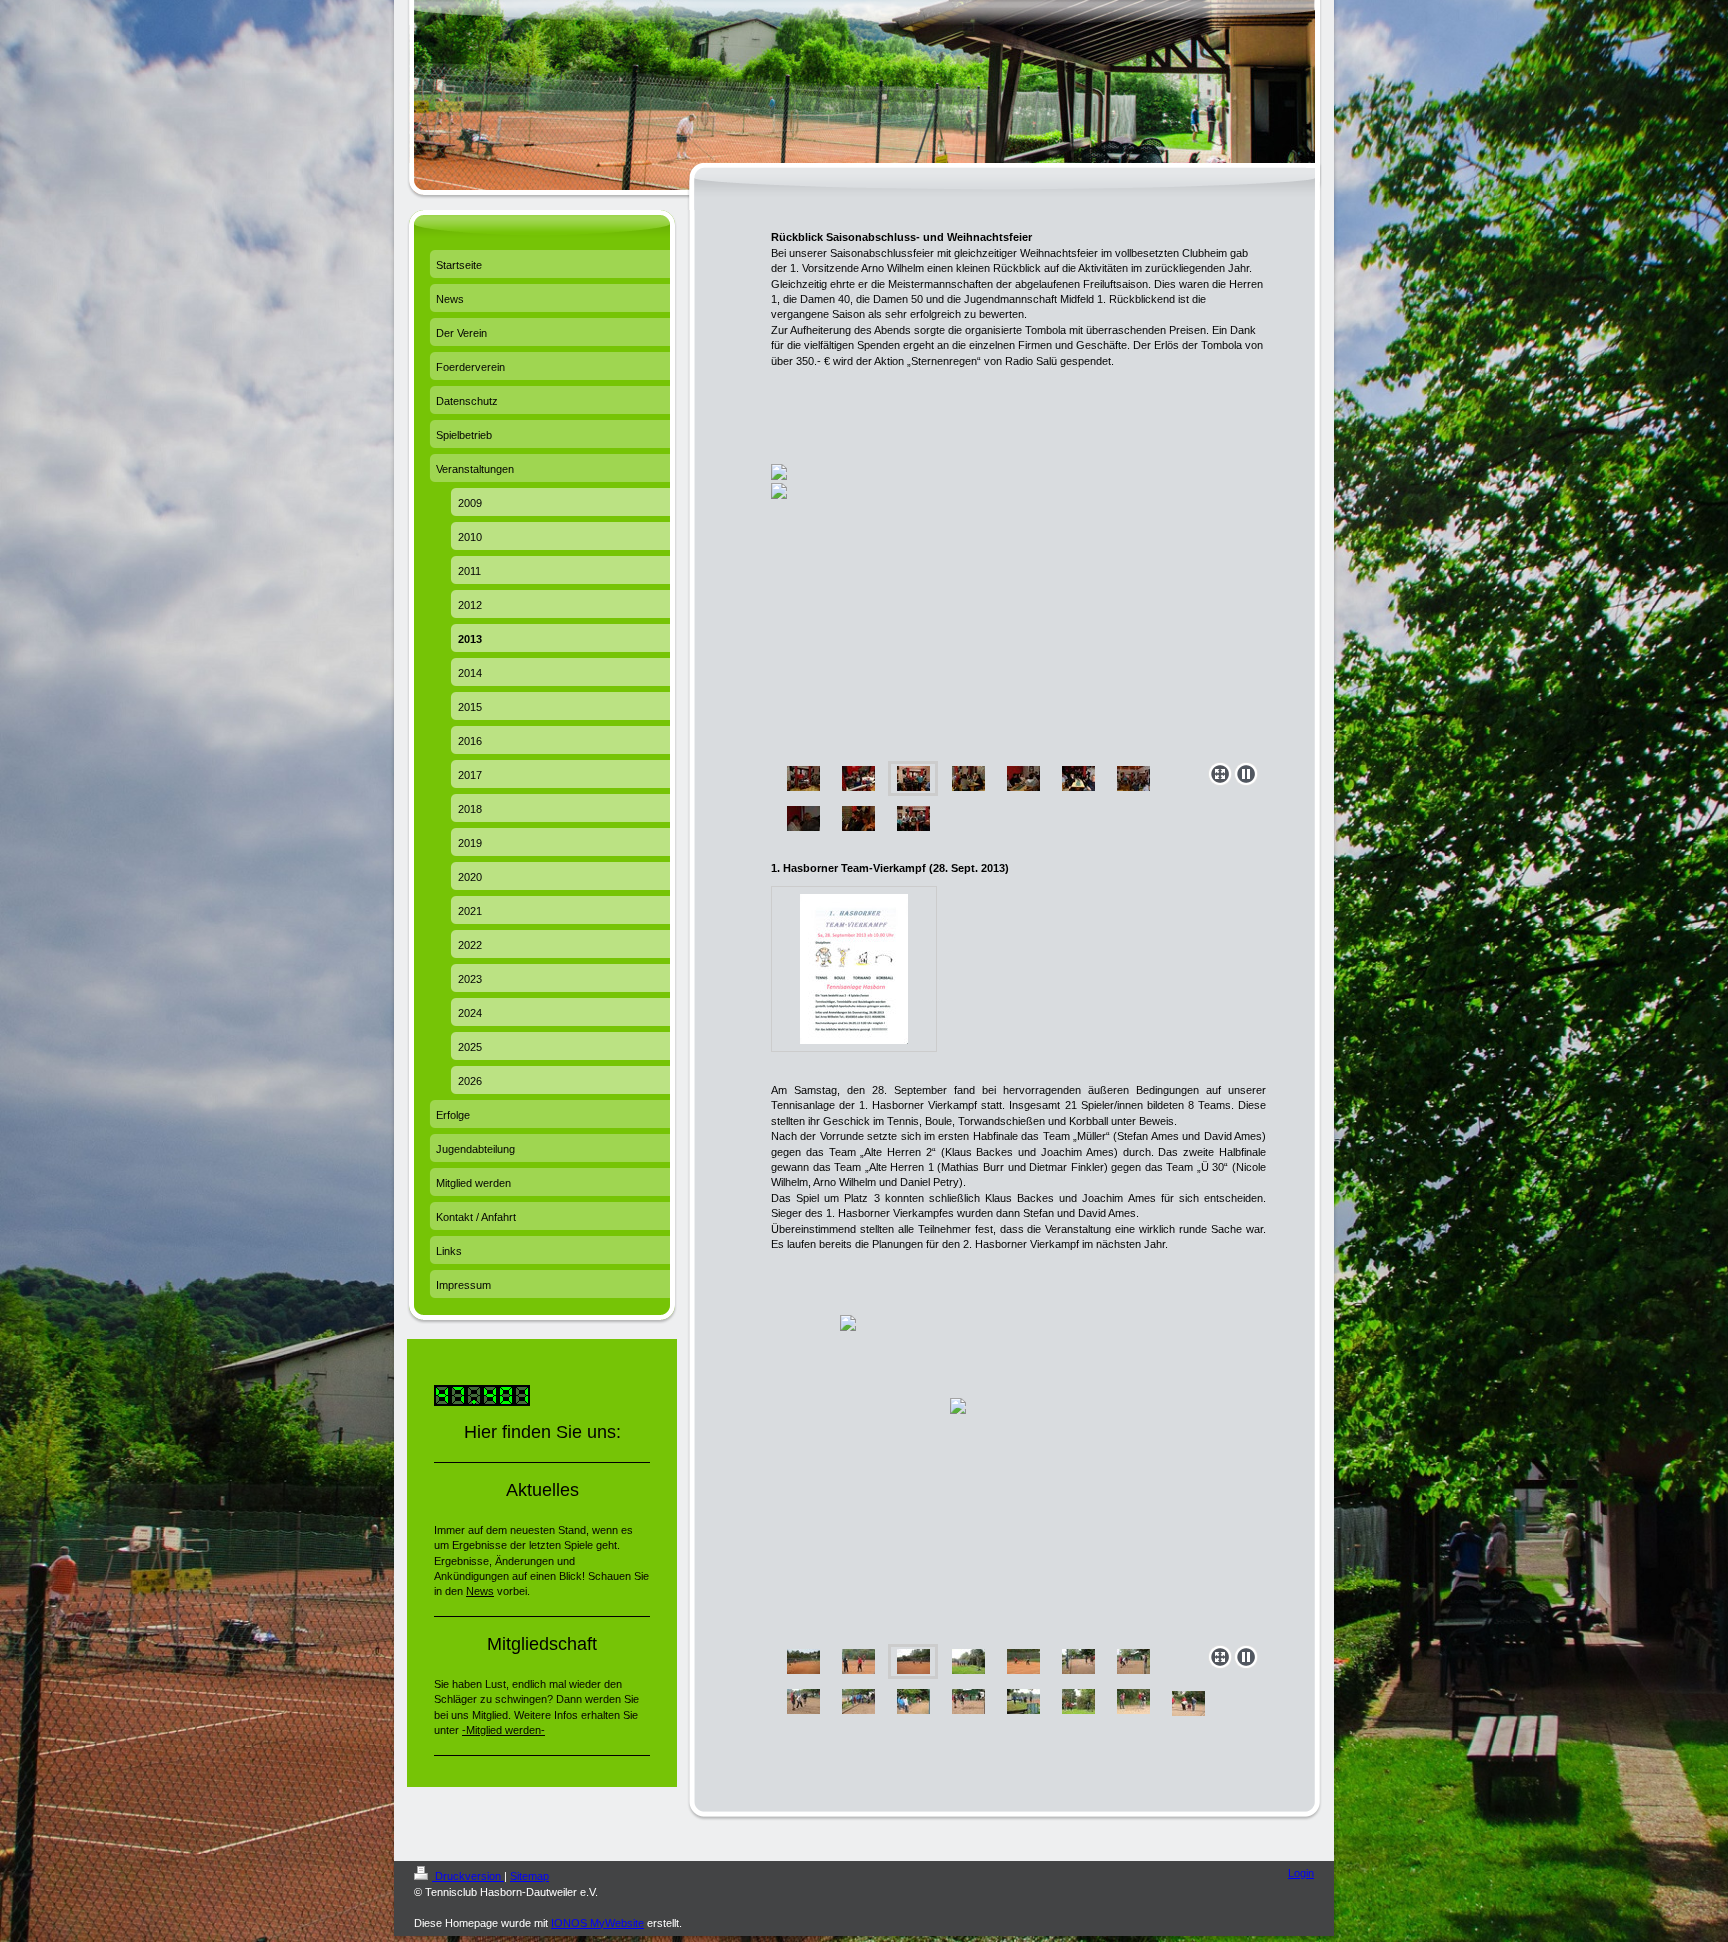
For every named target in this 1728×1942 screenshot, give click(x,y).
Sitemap (529, 1876)
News (480, 1591)
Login (1301, 1873)
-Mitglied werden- (503, 1730)
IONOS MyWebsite (597, 1923)
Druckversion (468, 1876)
